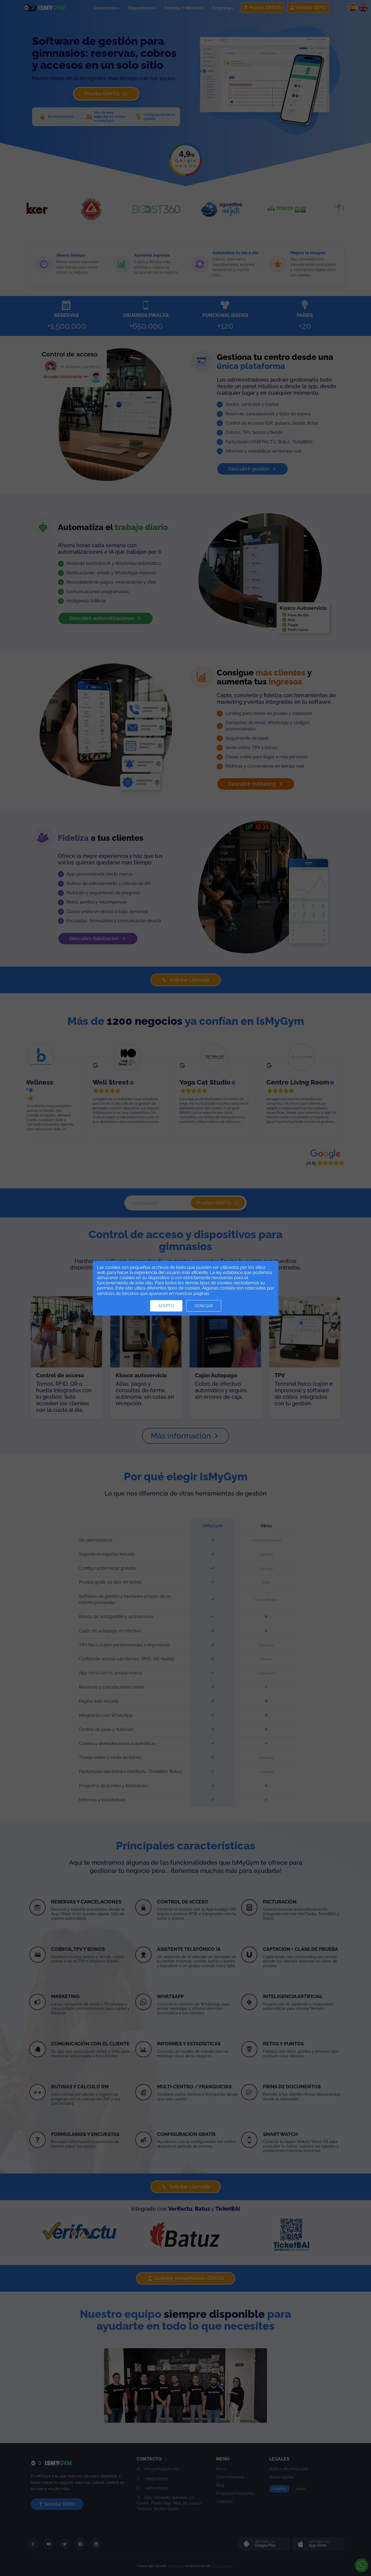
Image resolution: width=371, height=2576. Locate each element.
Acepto (166, 1306)
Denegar (204, 1306)
